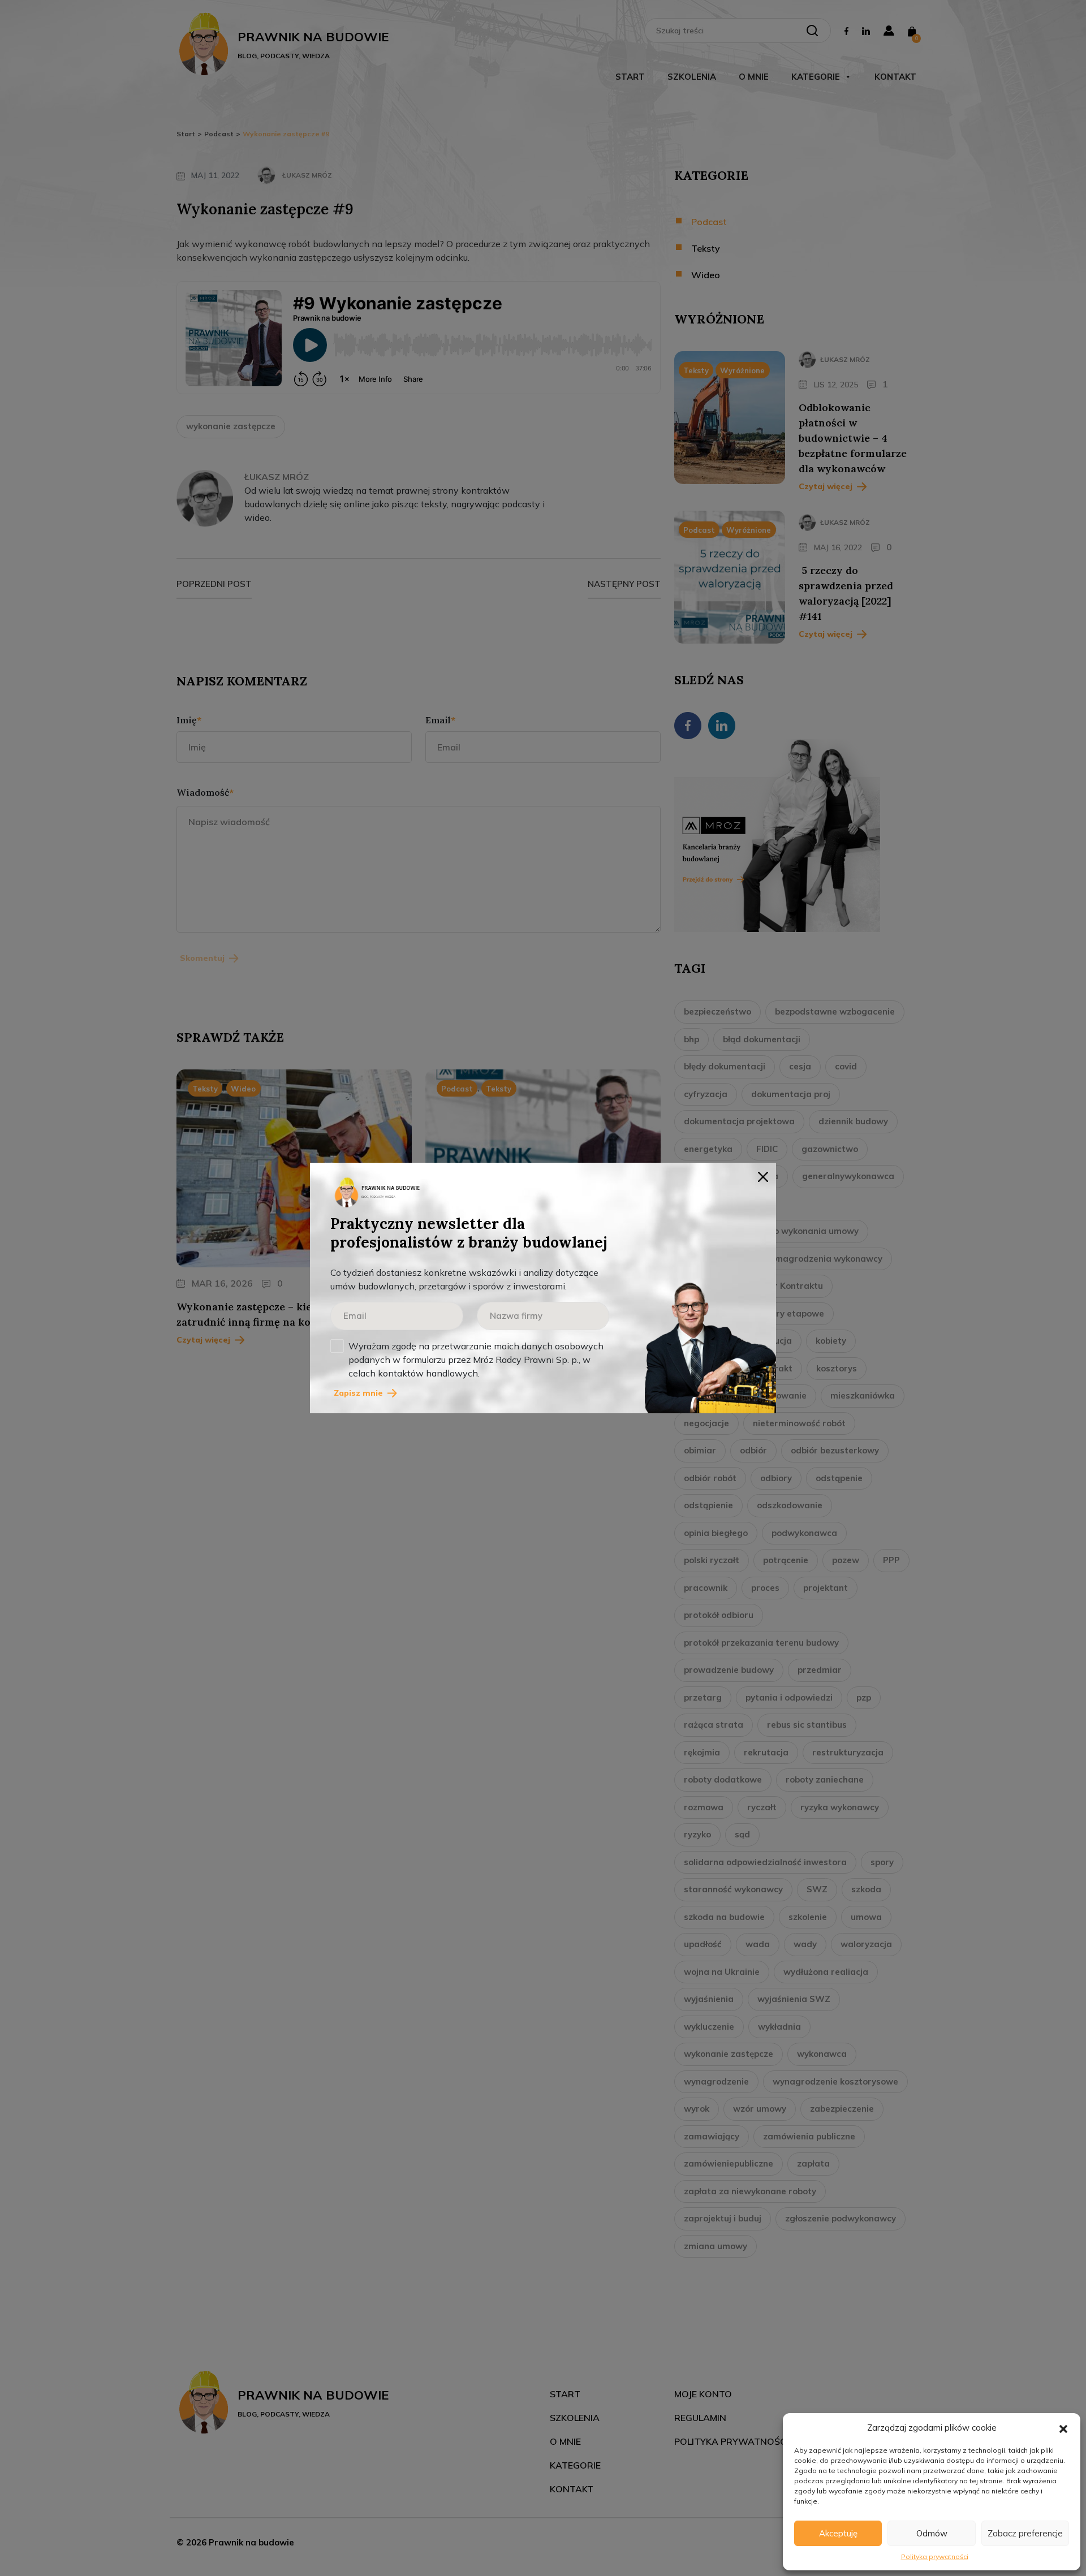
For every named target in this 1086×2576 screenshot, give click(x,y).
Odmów (932, 2533)
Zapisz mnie (358, 1393)
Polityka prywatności (935, 2556)
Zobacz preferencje (1025, 2533)
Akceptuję (838, 2533)
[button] (1063, 2428)
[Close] (763, 1176)
